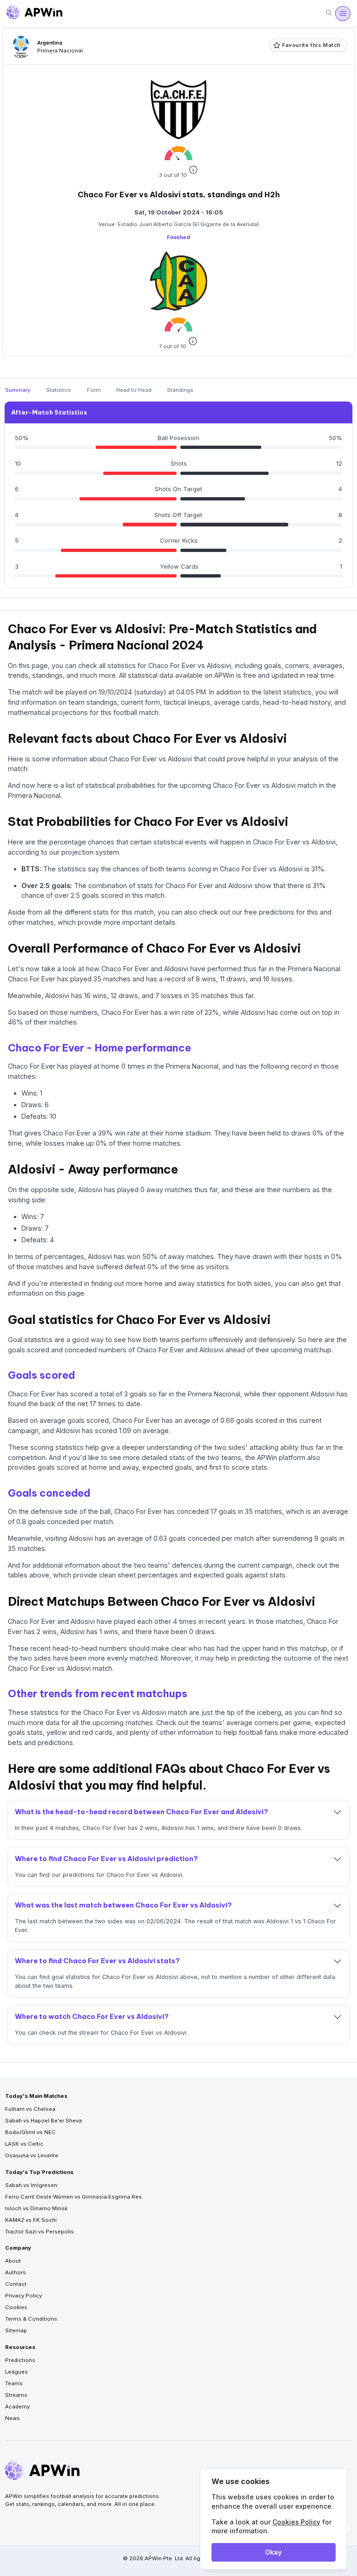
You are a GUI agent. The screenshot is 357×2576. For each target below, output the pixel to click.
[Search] (329, 13)
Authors (16, 2272)
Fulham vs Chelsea (30, 2109)
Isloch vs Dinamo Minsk (36, 2208)
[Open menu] (343, 13)
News (13, 2418)
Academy (17, 2407)
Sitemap (16, 2330)
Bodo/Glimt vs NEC (30, 2132)
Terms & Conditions (31, 2319)
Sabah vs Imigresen (31, 2185)
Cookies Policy (296, 2522)
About (13, 2261)
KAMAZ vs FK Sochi (31, 2220)
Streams (16, 2395)
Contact (16, 2284)
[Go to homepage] (34, 13)
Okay (273, 2552)
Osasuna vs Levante (32, 2155)
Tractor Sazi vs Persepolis (40, 2232)
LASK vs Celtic (24, 2144)
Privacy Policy (23, 2296)
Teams (14, 2383)
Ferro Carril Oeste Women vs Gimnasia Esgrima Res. (74, 2197)
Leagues (17, 2372)
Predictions (20, 2360)
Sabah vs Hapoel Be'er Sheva (43, 2121)
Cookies (16, 2307)
